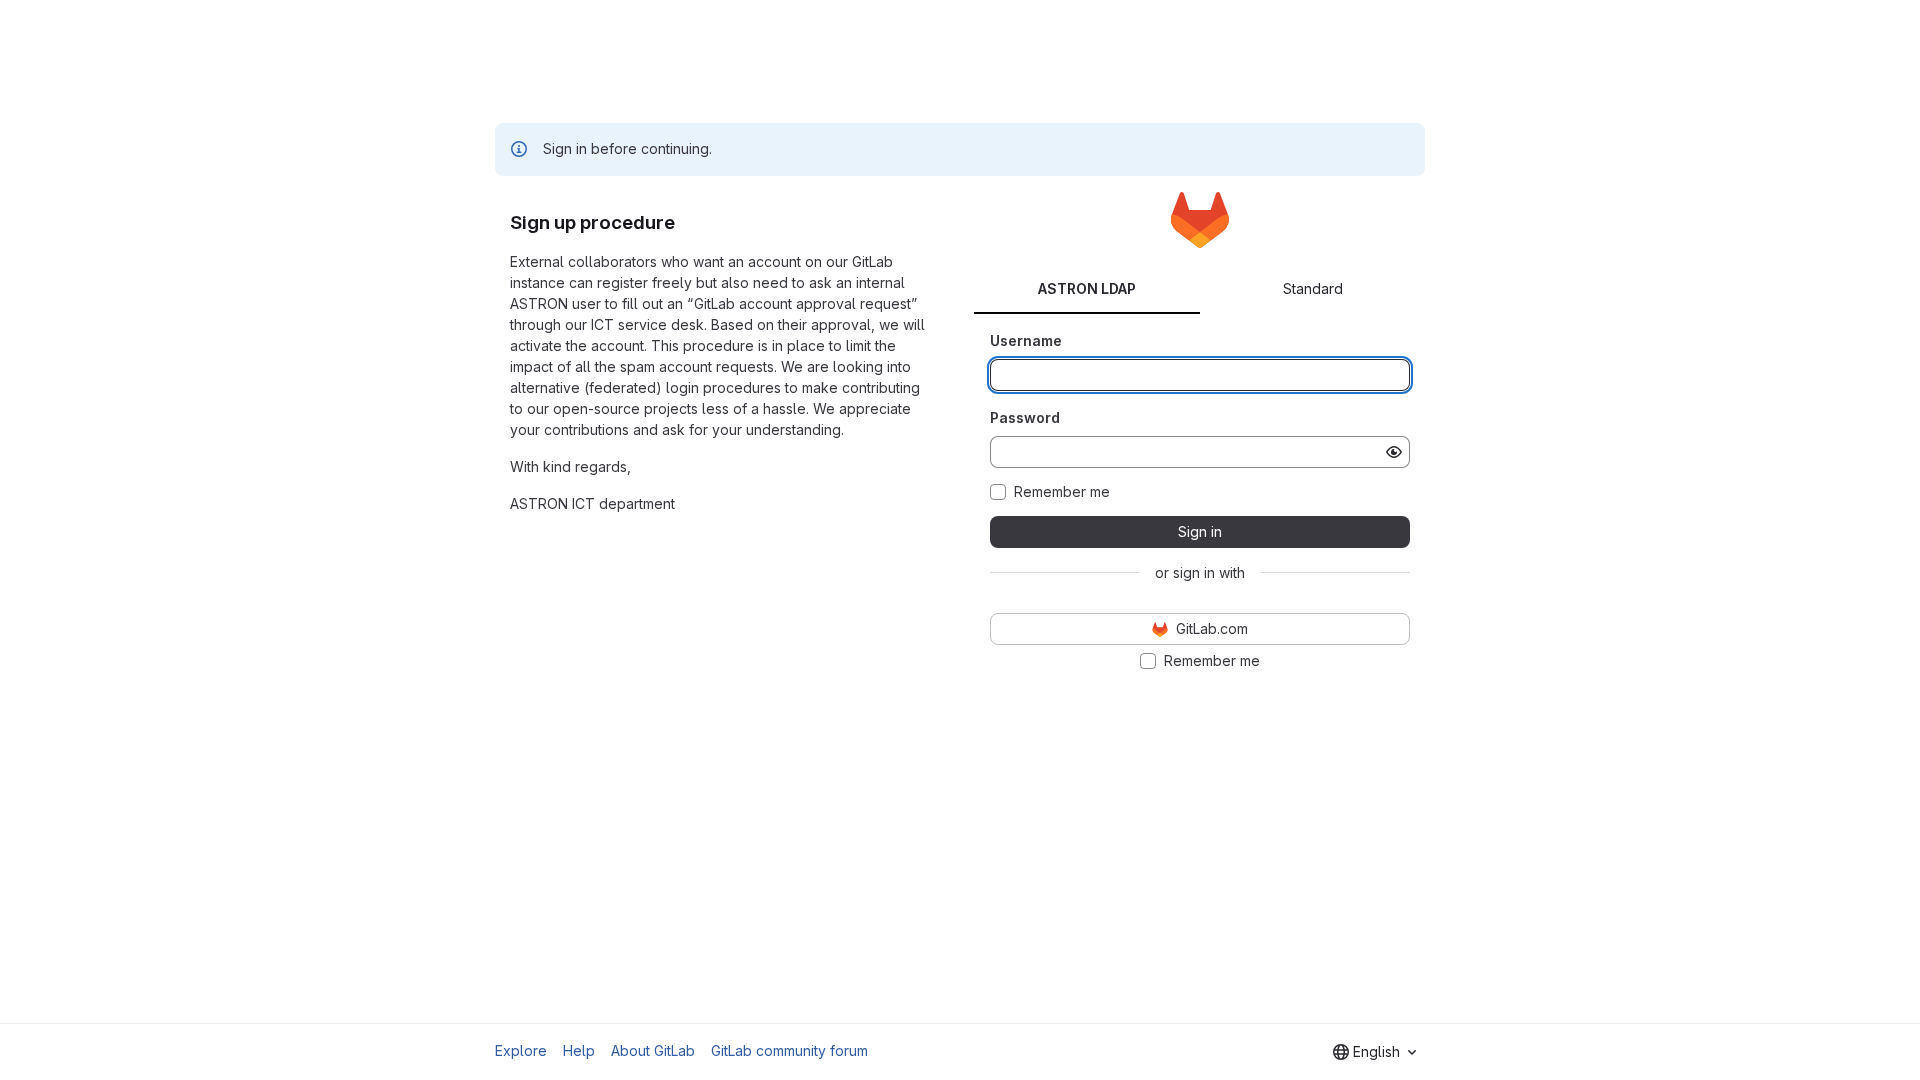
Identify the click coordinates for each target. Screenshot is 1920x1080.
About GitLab (653, 1050)
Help (579, 1050)
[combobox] (1374, 1052)
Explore (521, 1050)
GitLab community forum (789, 1050)
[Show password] (1394, 452)
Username (1026, 340)
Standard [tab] (1313, 288)
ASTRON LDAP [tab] (1087, 288)
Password (1025, 417)
